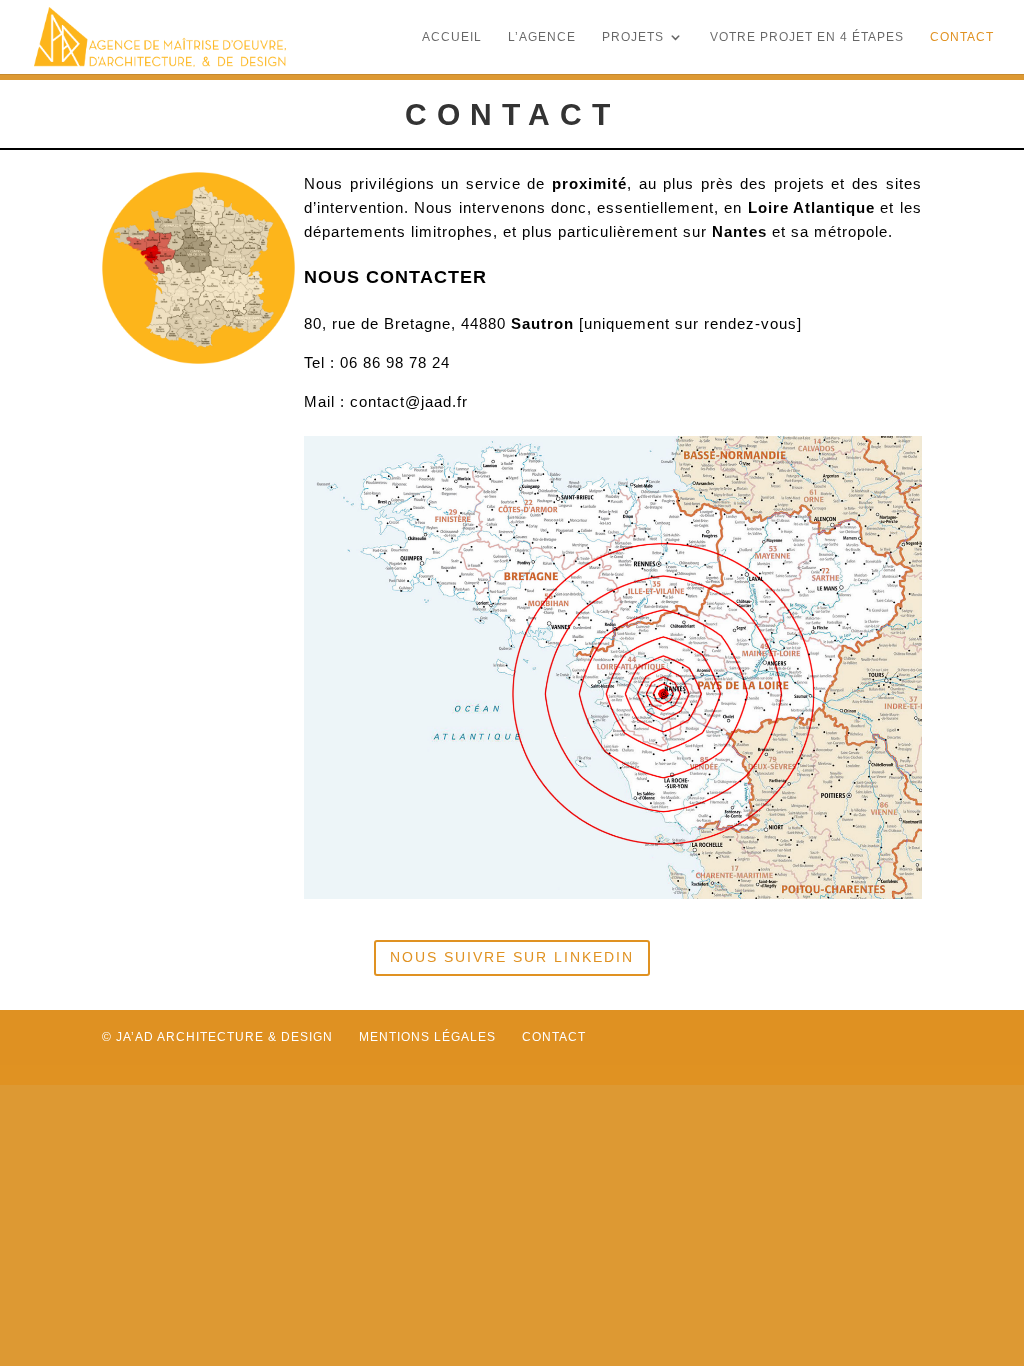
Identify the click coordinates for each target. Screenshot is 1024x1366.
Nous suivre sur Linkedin (512, 957)
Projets (633, 37)
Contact (962, 37)
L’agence (542, 37)
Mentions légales (427, 1037)
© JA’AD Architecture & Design (217, 1037)
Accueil (452, 37)
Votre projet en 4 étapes (807, 37)
